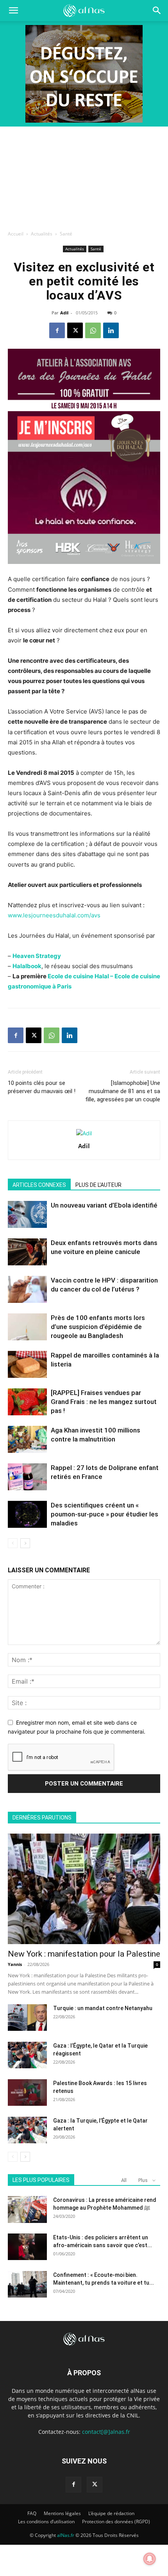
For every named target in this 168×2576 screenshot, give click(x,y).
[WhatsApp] (93, 330)
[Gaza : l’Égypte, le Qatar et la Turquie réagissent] (27, 2055)
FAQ (32, 2513)
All (124, 2180)
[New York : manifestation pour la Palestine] (84, 1889)
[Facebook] (57, 330)
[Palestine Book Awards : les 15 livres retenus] (27, 2093)
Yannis (15, 1964)
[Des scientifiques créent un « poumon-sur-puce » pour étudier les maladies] (27, 1514)
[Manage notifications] (150, 2559)
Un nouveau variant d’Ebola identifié (104, 1205)
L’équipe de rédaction (111, 2513)
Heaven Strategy (37, 956)
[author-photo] (84, 1133)
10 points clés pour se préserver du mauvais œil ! (42, 1087)
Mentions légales (62, 2513)
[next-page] (25, 1543)
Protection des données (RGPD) (116, 2522)
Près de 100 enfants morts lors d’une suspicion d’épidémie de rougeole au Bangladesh (98, 1327)
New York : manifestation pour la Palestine (84, 1954)
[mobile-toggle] (13, 11)
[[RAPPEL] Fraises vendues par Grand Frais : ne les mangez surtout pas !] (27, 1402)
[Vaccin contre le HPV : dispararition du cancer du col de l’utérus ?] (27, 1289)
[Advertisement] (84, 176)
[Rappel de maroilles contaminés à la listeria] (27, 1364)
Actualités (42, 234)
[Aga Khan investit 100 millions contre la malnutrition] (27, 1439)
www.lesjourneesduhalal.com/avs (54, 915)
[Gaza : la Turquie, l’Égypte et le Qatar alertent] (27, 2130)
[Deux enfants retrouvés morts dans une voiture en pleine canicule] (27, 1252)
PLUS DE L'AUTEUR (98, 1185)
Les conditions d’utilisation (46, 2522)
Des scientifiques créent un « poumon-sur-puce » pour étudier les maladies (105, 1514)
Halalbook (27, 966)
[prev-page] (13, 1543)
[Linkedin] (111, 330)
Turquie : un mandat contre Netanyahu (103, 2008)
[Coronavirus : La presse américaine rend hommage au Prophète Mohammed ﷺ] (27, 2209)
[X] (75, 330)
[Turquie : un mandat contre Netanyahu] (27, 2018)
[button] (157, 11)
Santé (66, 234)
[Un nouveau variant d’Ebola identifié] (27, 1214)
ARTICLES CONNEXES (39, 1185)
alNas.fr (66, 2535)
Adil (64, 313)
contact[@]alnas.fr (106, 2432)
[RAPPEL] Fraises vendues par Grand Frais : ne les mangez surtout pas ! (104, 1402)
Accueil (16, 234)
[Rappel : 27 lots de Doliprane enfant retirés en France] (27, 1477)
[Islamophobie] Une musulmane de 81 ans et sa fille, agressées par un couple (123, 1091)
